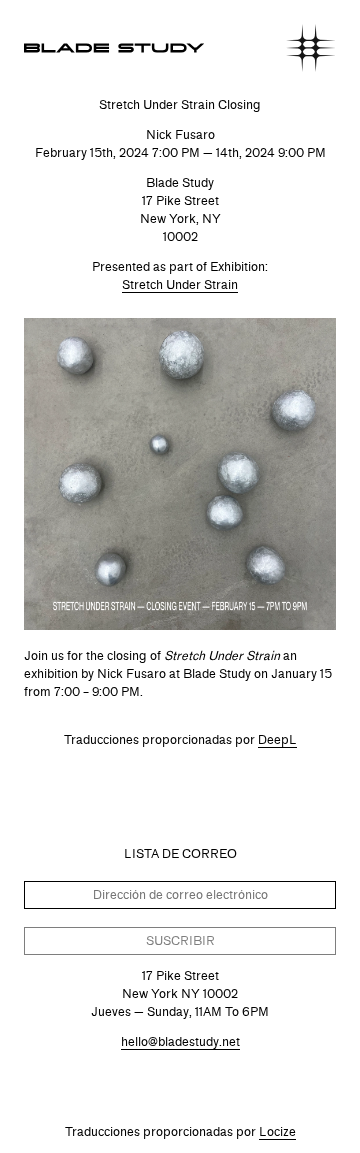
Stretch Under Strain (180, 284)
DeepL (277, 739)
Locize (277, 1131)
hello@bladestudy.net (180, 1041)
